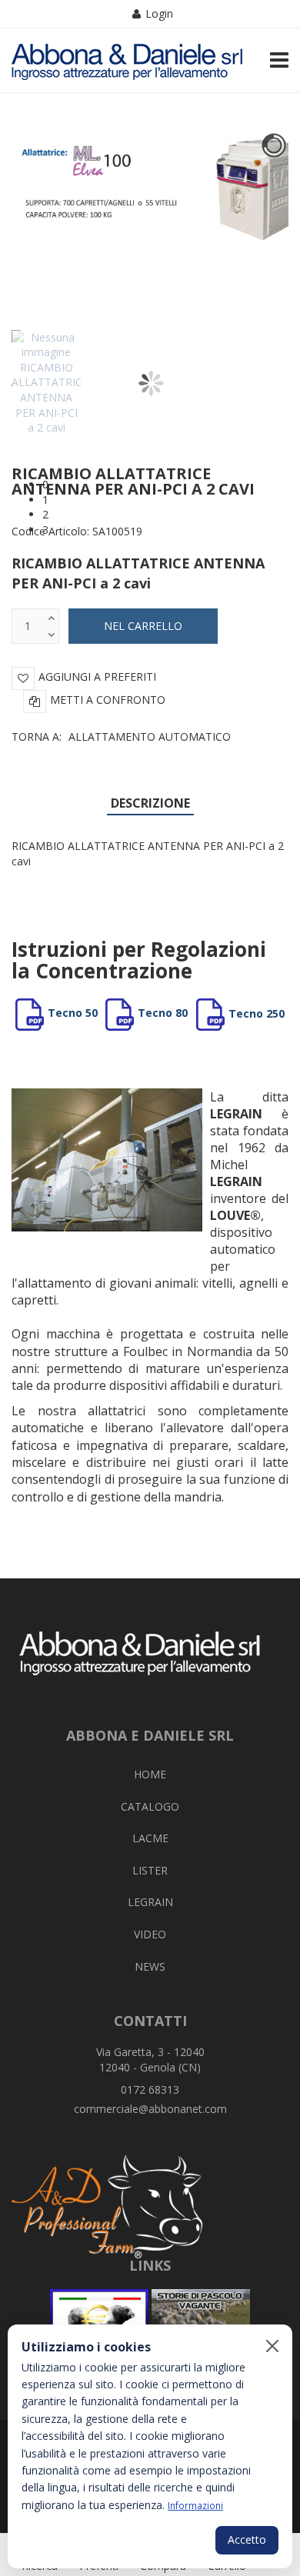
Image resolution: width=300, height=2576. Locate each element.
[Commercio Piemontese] (99, 2324)
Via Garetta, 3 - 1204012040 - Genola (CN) (150, 2059)
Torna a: (121, 736)
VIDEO (150, 1934)
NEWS (150, 1966)
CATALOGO (150, 1806)
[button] (165, 485)
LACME (150, 1838)
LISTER (150, 1870)
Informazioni (195, 2505)
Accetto (247, 2539)
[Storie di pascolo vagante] (201, 2324)
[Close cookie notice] (272, 2346)
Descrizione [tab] (150, 803)
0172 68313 (150, 2089)
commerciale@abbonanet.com (150, 2109)
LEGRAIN (150, 1902)
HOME (150, 1774)
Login (159, 13)
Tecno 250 (257, 1013)
